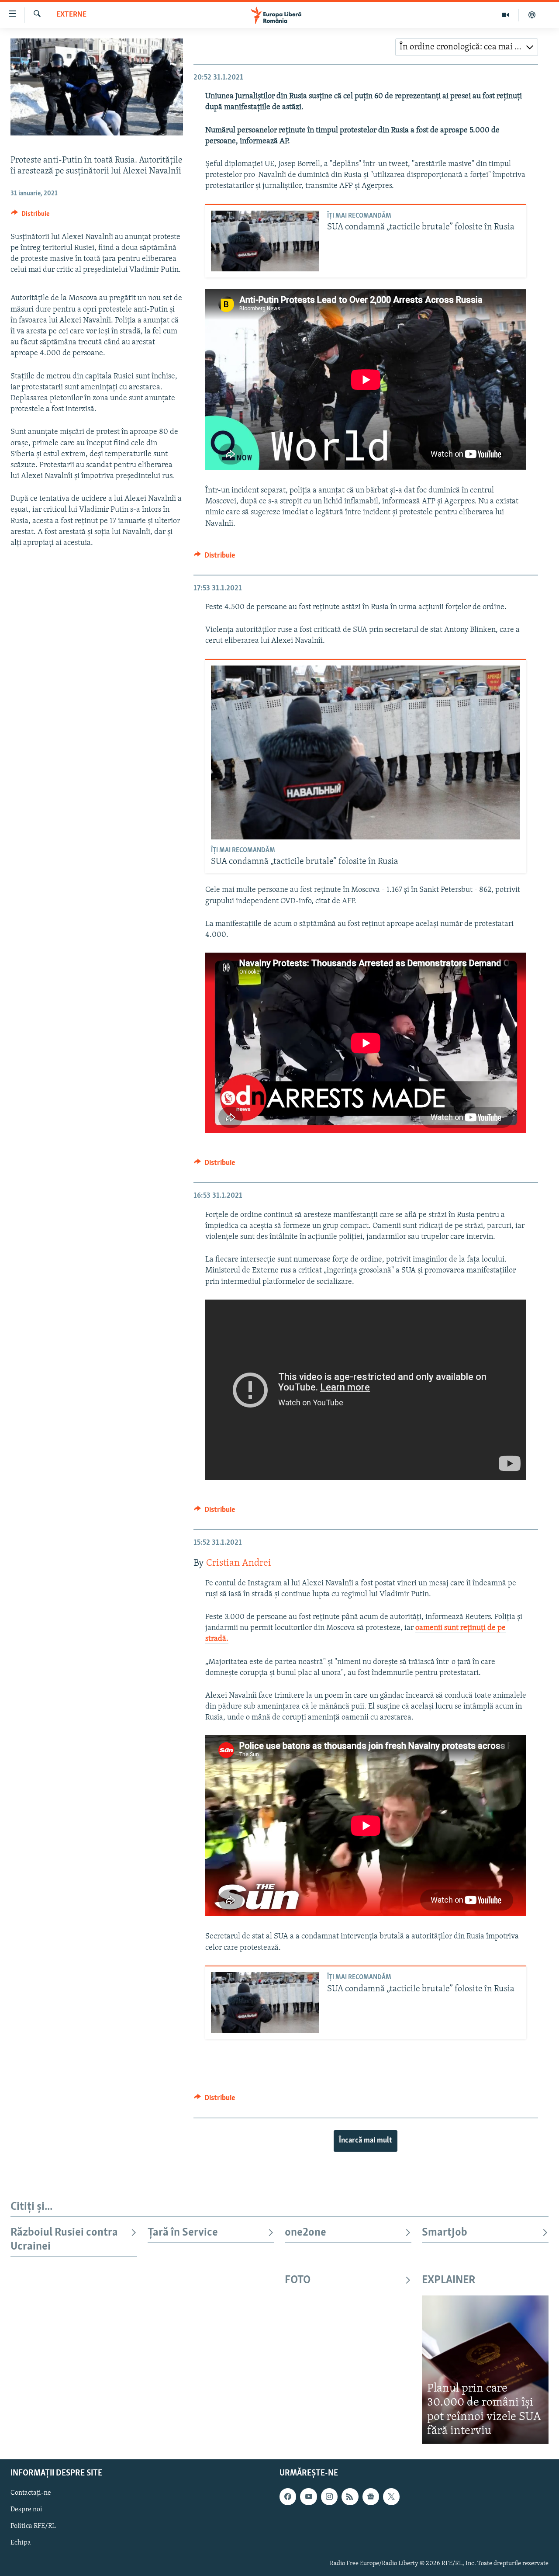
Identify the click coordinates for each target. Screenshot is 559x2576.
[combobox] (467, 47)
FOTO (298, 2280)
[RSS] (350, 2496)
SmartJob (445, 2233)
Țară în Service (183, 2233)
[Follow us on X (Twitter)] (391, 2496)
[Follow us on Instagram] (329, 2496)
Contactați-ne (31, 2493)
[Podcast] (532, 15)
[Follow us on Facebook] (288, 2496)
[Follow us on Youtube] (308, 2496)
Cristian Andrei (239, 1563)
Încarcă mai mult (366, 2141)
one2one (305, 2233)
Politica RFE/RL (33, 2526)
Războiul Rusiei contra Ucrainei (64, 2240)
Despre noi (26, 2510)
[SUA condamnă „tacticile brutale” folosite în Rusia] (265, 241)
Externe (71, 15)
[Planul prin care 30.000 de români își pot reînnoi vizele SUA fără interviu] (485, 2370)
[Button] (30, 216)
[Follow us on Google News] (371, 2496)
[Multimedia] (506, 15)
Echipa (21, 2543)
